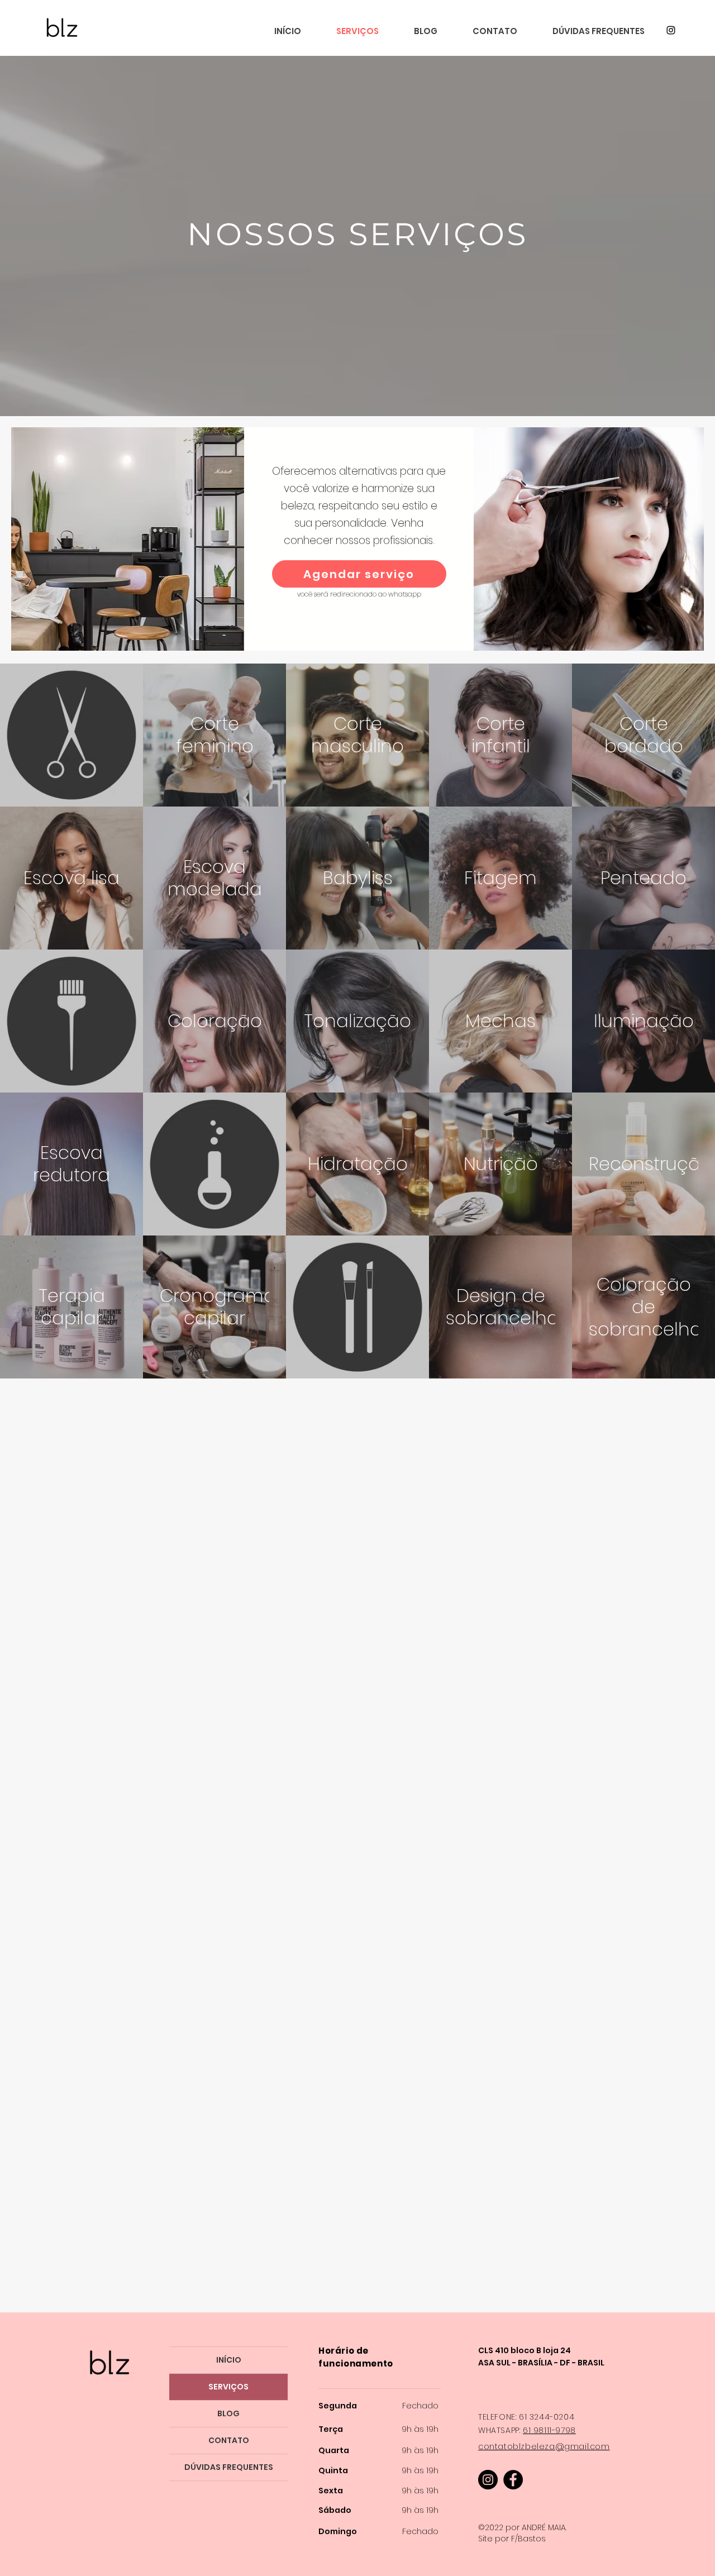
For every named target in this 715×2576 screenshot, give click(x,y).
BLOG (228, 2413)
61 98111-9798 (549, 2430)
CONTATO (229, 2440)
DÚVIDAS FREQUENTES (229, 2467)
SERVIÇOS (228, 2387)
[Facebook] (513, 2480)
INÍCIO (229, 2360)
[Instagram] (671, 30)
